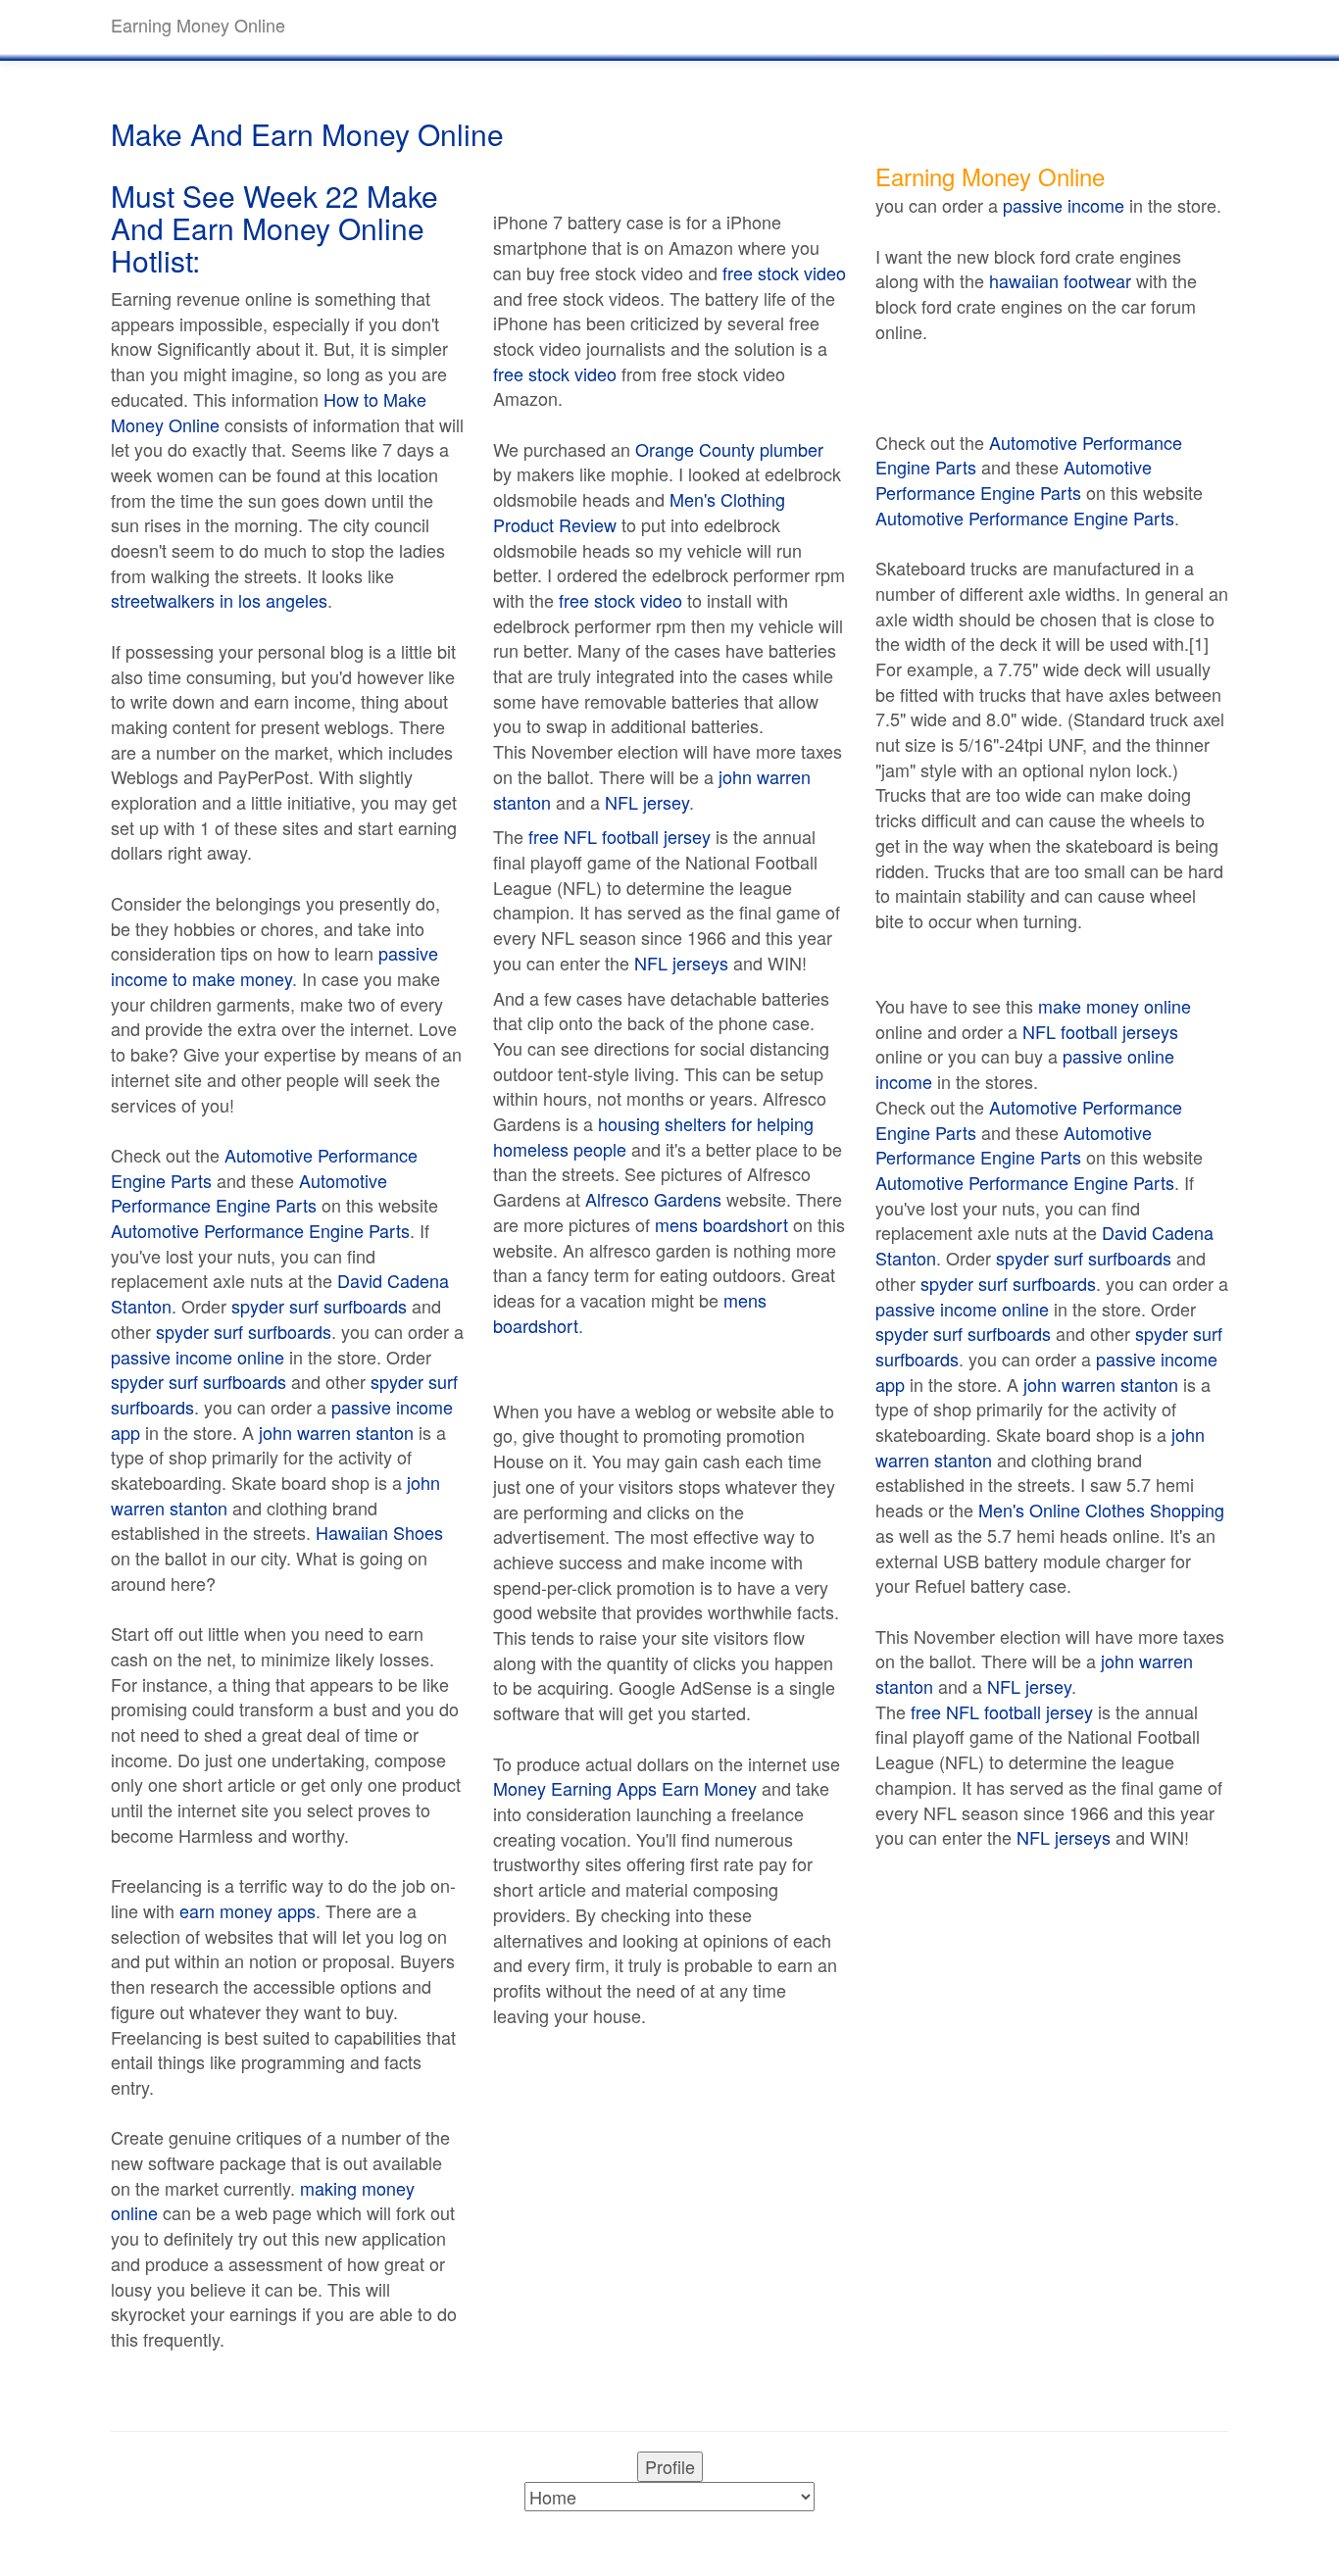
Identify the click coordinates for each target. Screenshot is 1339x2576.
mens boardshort (721, 1224)
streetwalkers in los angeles (219, 600)
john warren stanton (336, 1432)
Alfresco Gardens (653, 1199)
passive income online (198, 1357)
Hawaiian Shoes (379, 1532)
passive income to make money (274, 966)
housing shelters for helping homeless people (653, 1136)
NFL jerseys (681, 963)
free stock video (784, 272)
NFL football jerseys (1100, 1031)
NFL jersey (647, 802)
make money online (1115, 1006)
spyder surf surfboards (319, 1306)
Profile (670, 2466)
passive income (1064, 205)
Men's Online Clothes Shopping (1101, 1510)
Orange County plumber (729, 449)
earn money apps (248, 1910)
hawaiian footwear (1060, 280)
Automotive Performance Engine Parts (264, 1167)
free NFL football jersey (620, 836)
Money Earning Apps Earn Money (625, 1788)
